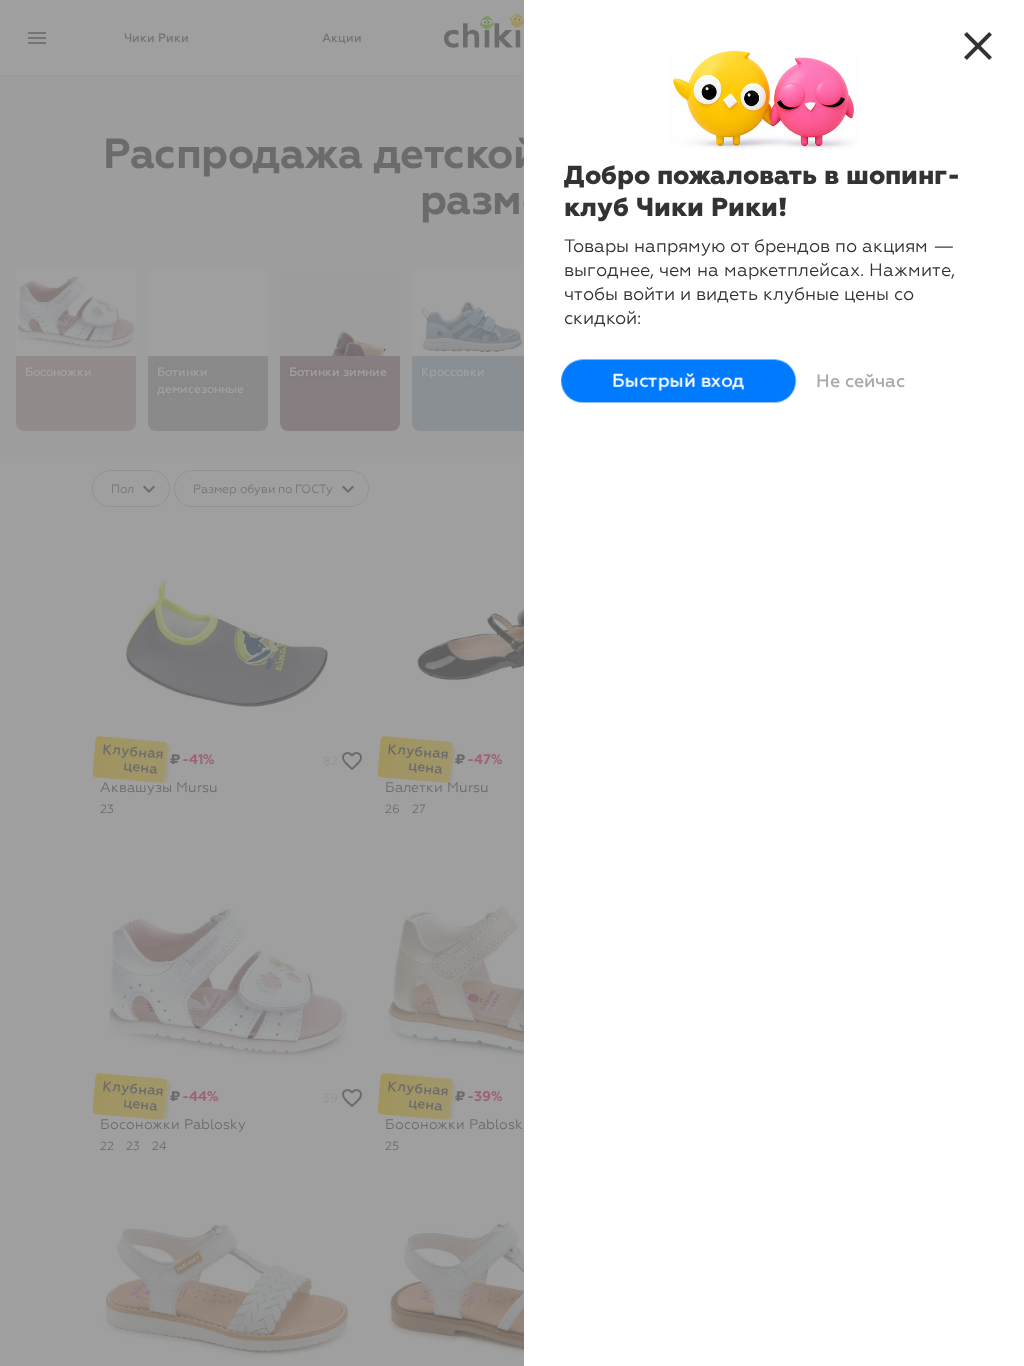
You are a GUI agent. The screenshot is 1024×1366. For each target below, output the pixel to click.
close (978, 46)
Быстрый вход (678, 380)
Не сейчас (860, 381)
